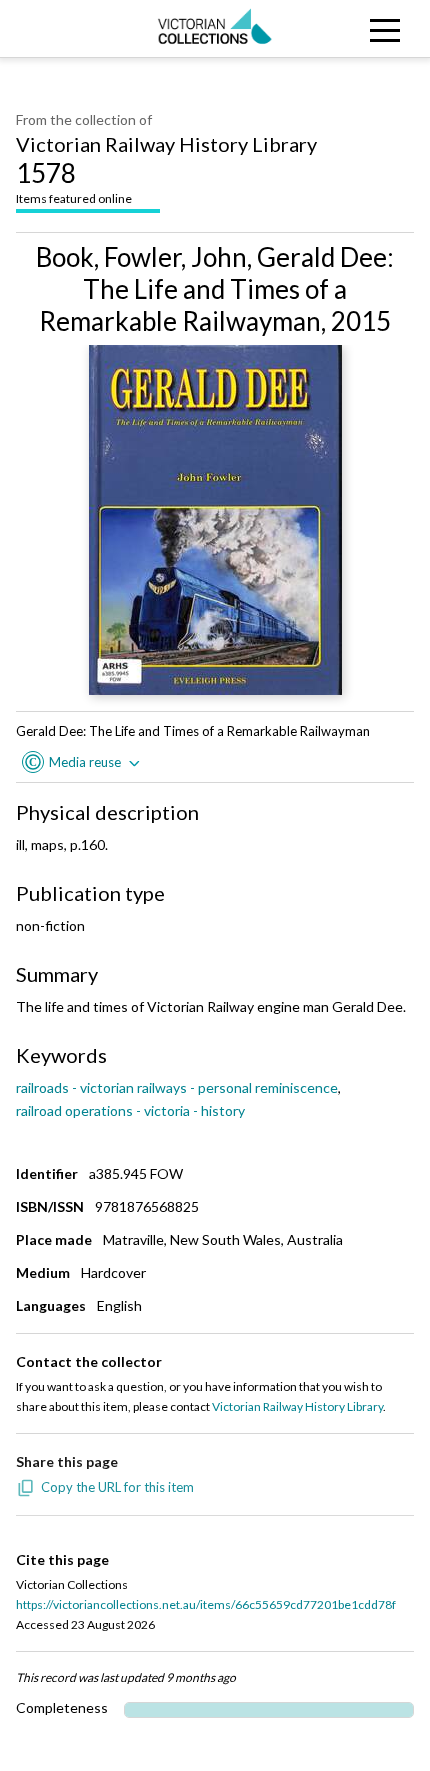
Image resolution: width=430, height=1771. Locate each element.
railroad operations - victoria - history (130, 1110)
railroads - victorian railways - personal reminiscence (177, 1087)
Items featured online (74, 181)
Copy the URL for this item (117, 1487)
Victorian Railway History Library (166, 144)
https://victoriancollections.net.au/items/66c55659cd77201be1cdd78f (206, 1604)
